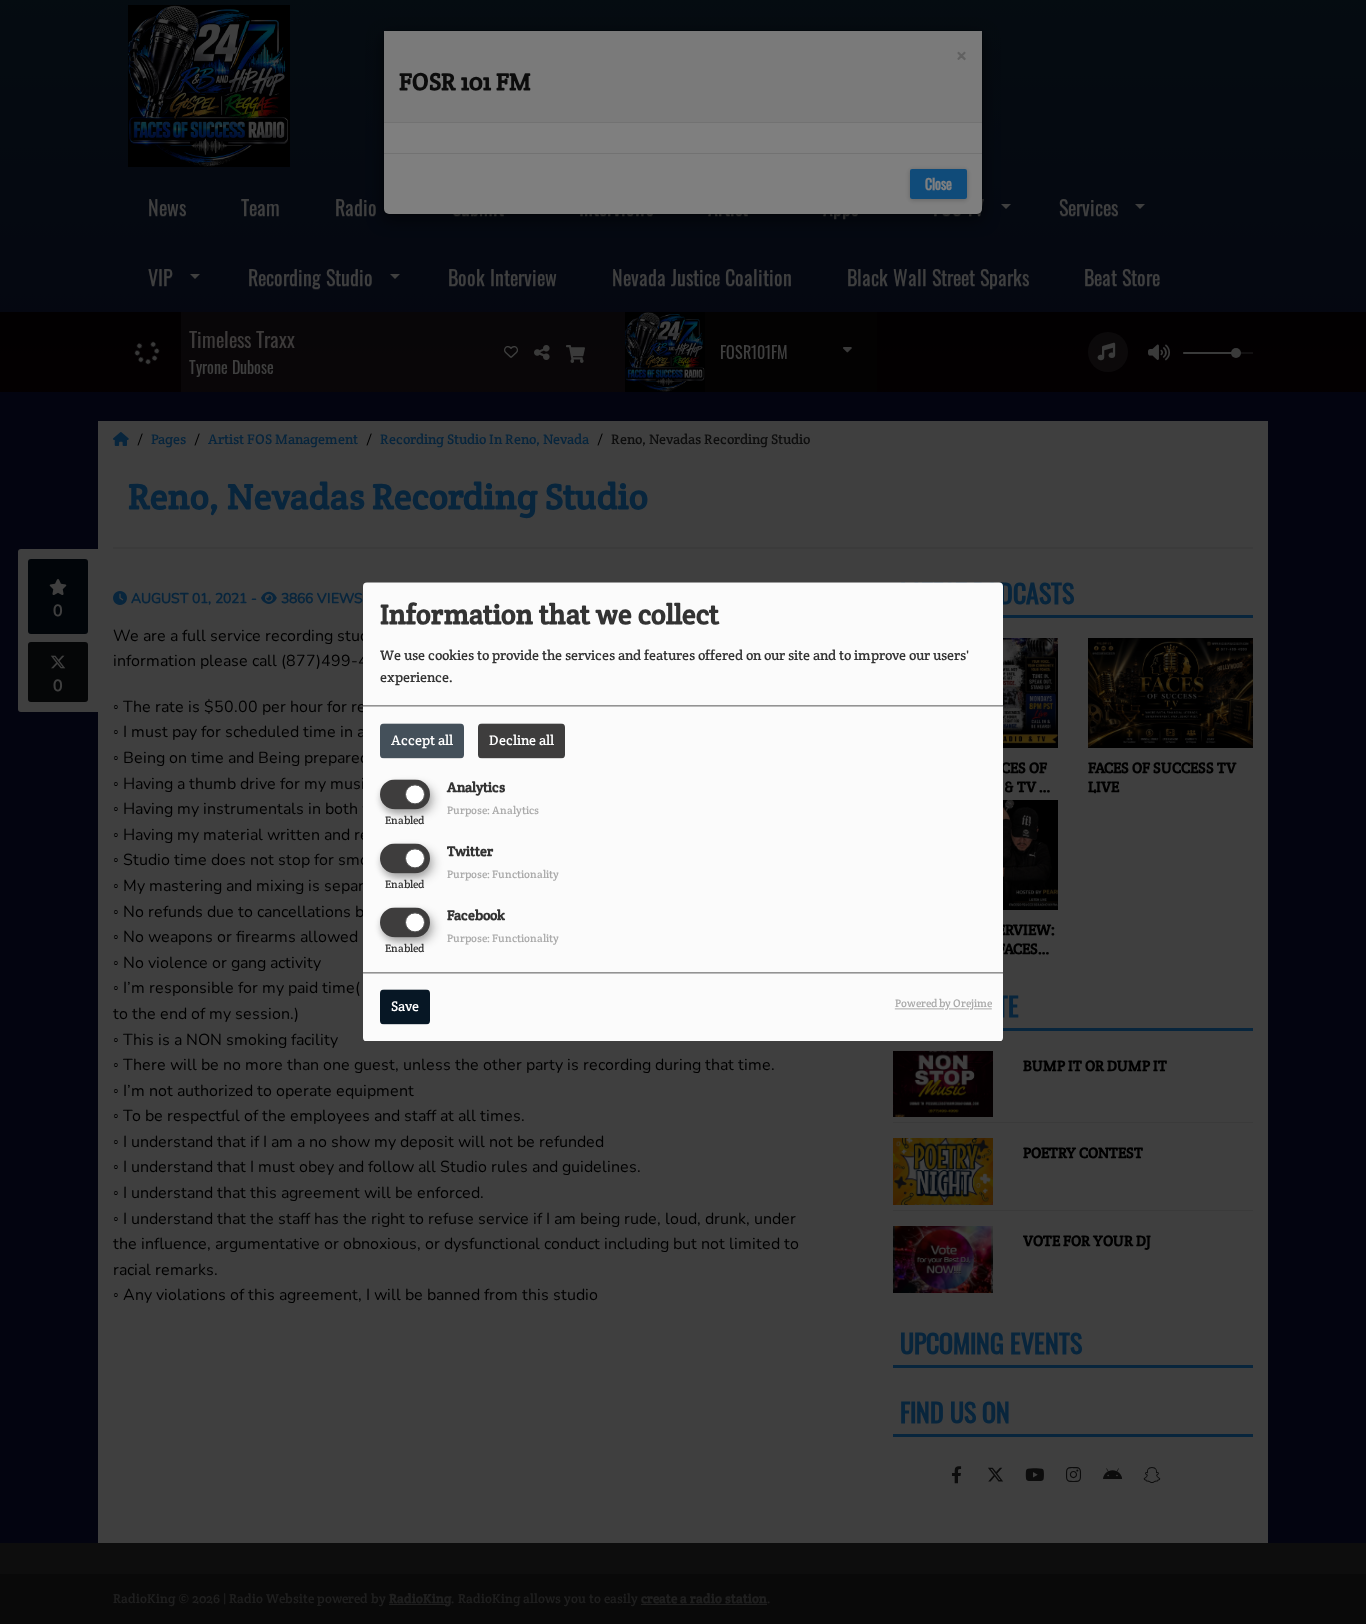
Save (405, 1007)
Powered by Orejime (943, 1004)
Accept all (422, 740)
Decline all (521, 740)
